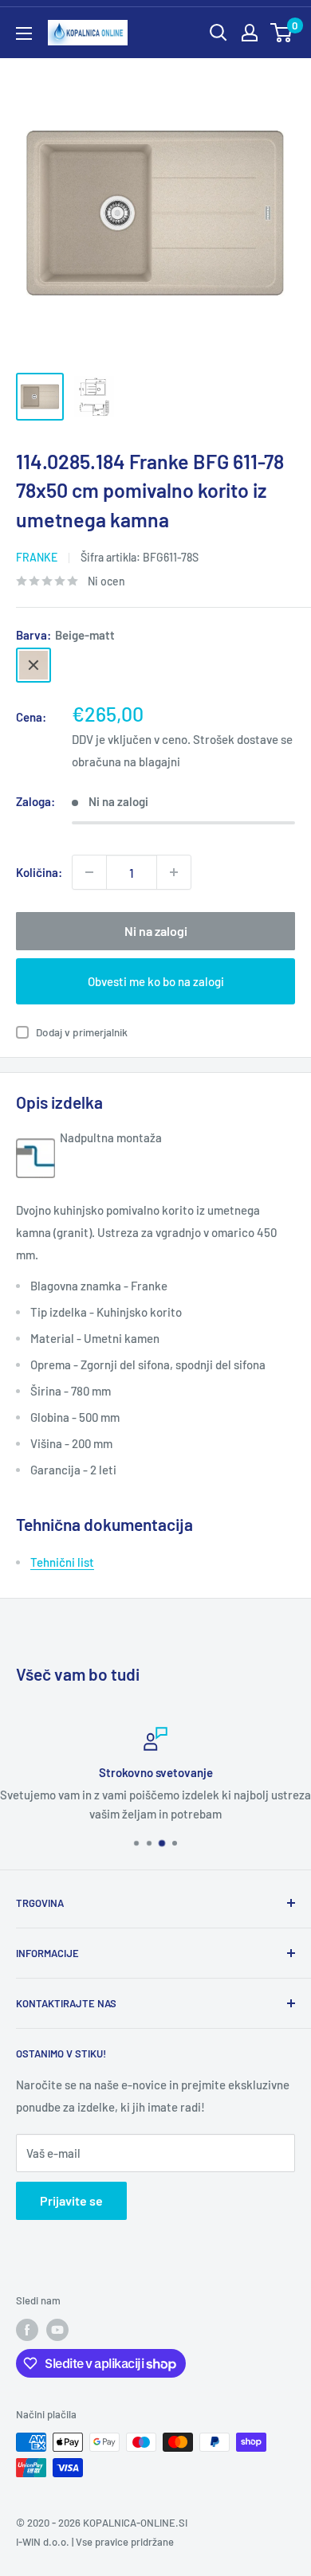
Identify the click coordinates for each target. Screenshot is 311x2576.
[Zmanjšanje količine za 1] (89, 872)
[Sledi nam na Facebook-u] (27, 2330)
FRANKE (37, 557)
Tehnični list (62, 1562)
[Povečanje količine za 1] (174, 872)
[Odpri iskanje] (218, 33)
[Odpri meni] (24, 33)
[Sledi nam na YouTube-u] (57, 2330)
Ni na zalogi (156, 931)
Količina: (39, 872)
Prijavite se (71, 2200)
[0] (282, 33)
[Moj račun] (250, 33)
